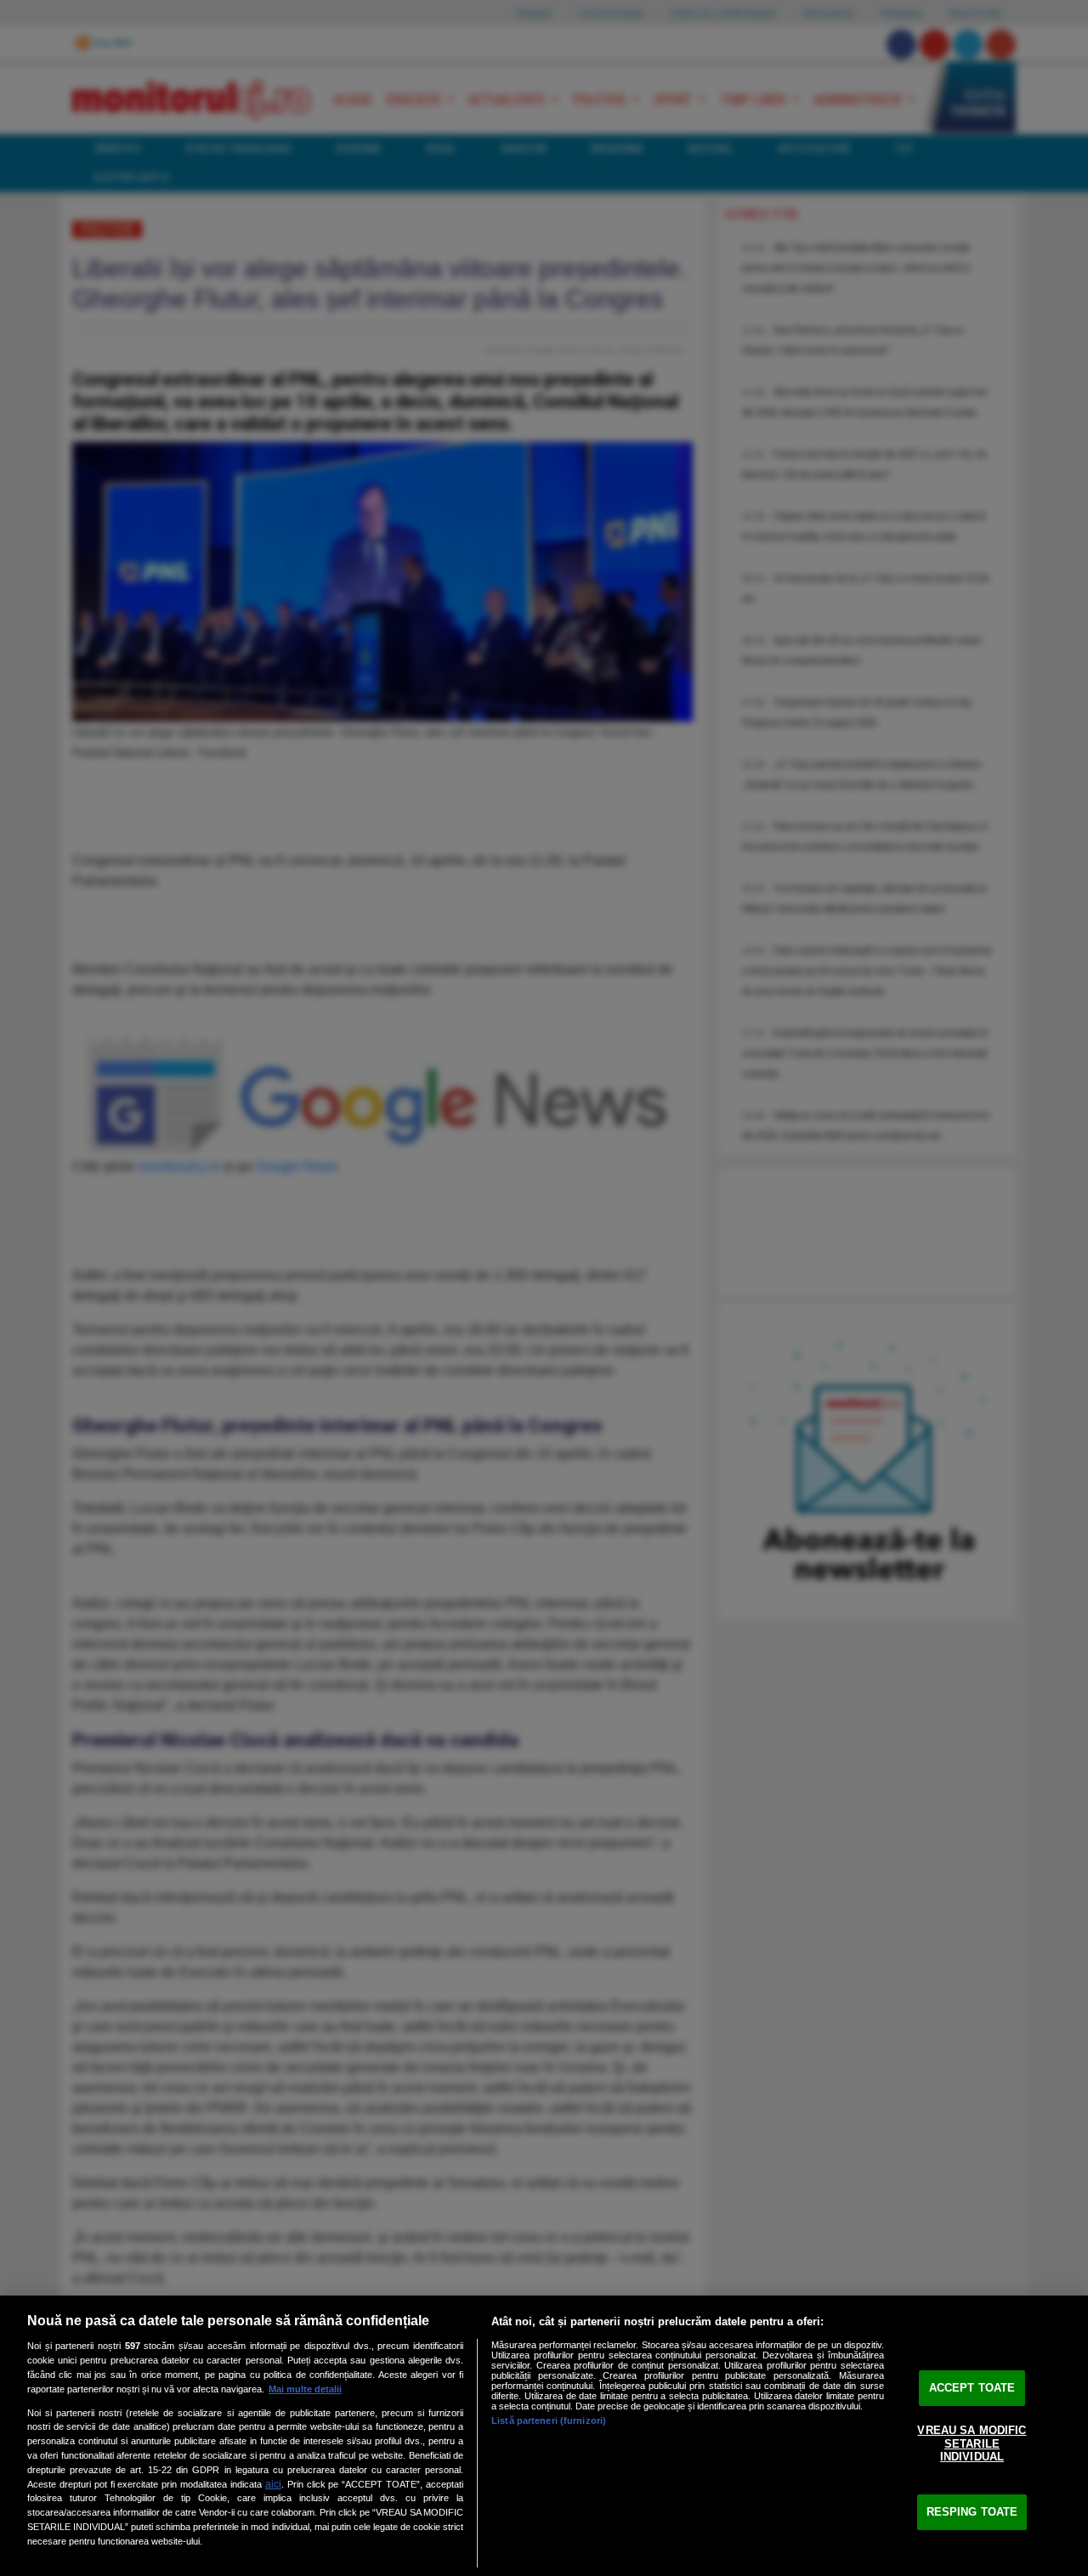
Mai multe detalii (305, 2389)
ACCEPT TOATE (972, 2388)
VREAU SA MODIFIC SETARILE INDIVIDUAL (972, 2443)
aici (273, 2484)
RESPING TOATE (972, 2512)
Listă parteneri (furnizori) (549, 2420)
